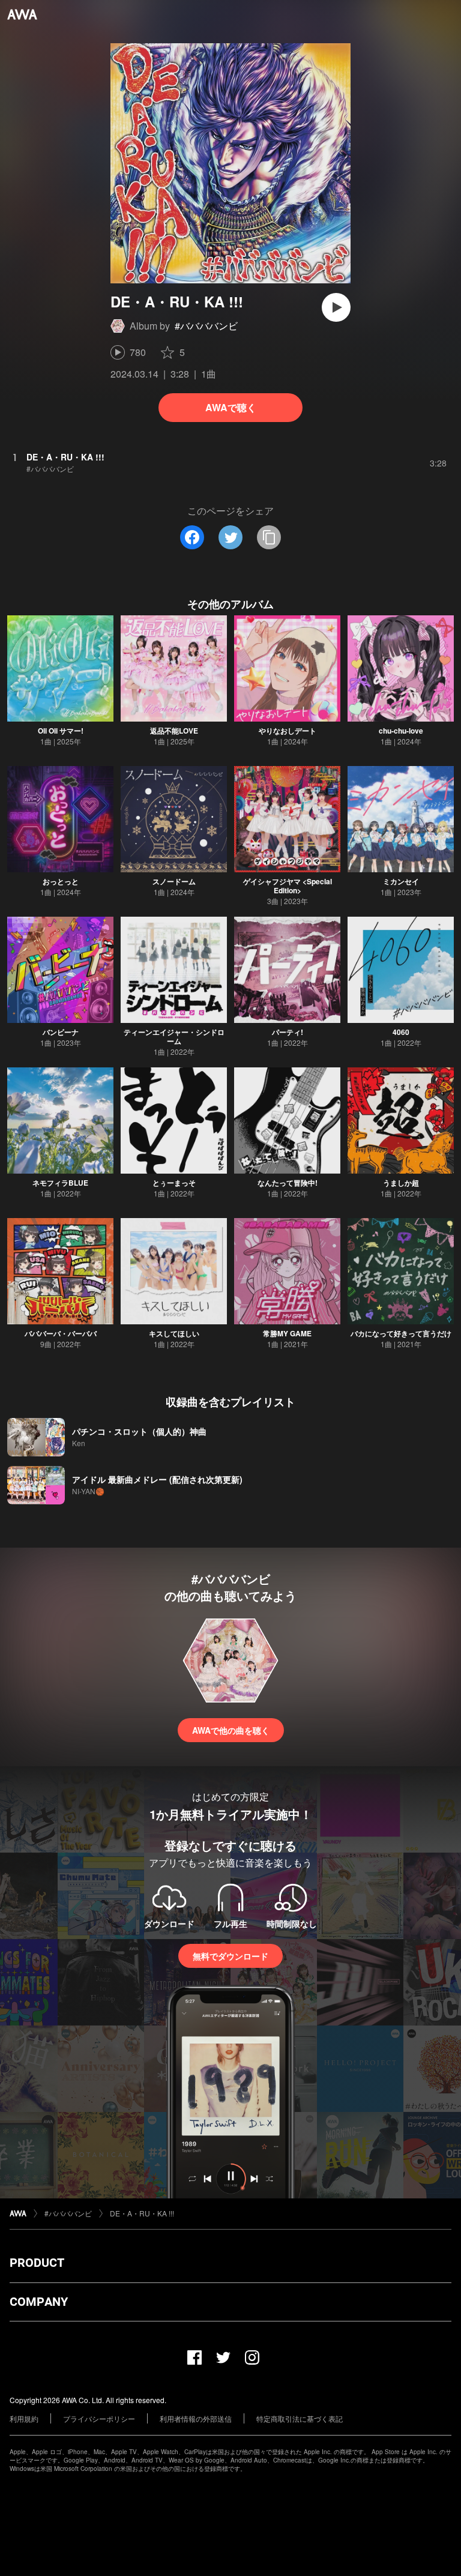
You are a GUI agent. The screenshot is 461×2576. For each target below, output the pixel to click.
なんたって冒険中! (288, 1183)
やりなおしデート (288, 731)
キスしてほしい (174, 1333)
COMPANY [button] (39, 2302)
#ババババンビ (206, 326)
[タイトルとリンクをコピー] (269, 537)
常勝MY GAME (287, 1333)
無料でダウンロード (230, 1956)
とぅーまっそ (174, 1183)
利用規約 (24, 2418)
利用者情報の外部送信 (196, 2418)
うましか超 (401, 1183)
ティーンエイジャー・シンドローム (174, 1036)
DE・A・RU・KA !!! (142, 2213)
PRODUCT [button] (37, 2263)
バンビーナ (61, 1032)
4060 (401, 1032)
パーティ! (288, 1032)
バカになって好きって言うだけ (401, 1333)
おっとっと (61, 881)
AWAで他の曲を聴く (231, 1730)
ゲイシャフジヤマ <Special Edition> (288, 886)
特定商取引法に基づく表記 (300, 2418)
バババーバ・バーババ (61, 1333)
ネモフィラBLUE (60, 1183)
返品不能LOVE (174, 731)
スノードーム (174, 881)
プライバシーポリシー (99, 2418)
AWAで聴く (231, 407)
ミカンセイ (401, 881)
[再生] (336, 307)
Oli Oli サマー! (61, 731)
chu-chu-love (401, 731)
